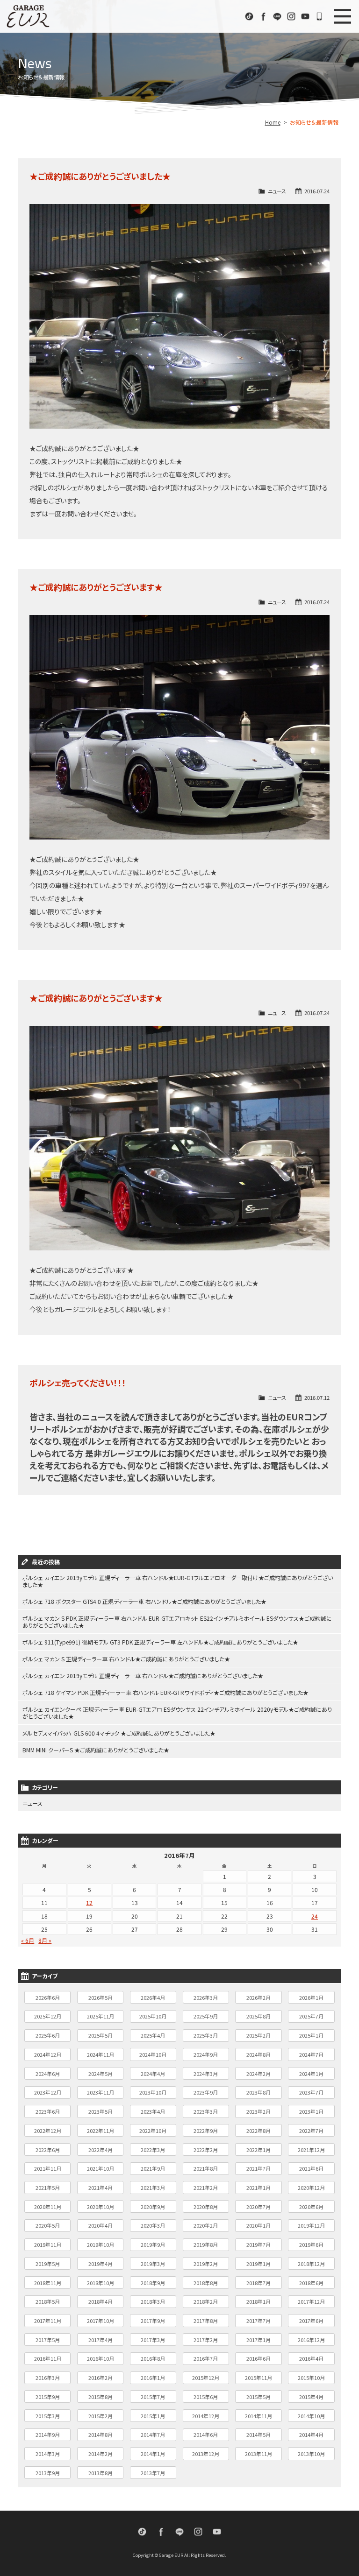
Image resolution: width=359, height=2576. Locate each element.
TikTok (249, 16)
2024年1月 (311, 2074)
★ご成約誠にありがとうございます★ (96, 587)
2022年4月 (101, 2150)
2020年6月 (311, 2207)
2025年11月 (101, 2016)
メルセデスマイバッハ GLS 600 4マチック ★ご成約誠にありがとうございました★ (119, 1733)
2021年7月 (258, 2168)
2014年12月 (206, 2416)
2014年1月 (153, 2454)
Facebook (263, 16)
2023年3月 (206, 2111)
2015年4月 (311, 2397)
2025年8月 (258, 2016)
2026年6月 (48, 1997)
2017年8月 (206, 2321)
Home (273, 122)
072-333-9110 (319, 16)
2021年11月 (48, 2168)
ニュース (277, 191)
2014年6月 (206, 2435)
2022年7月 (311, 2131)
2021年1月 (258, 2188)
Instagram (291, 16)
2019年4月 (101, 2264)
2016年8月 (153, 2358)
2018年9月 (153, 2283)
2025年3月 (206, 2035)
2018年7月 (258, 2283)
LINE (277, 16)
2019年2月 (206, 2264)
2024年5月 (101, 2074)
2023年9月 (206, 2092)
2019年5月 (48, 2264)
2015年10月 (311, 2378)
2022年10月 (153, 2131)
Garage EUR (28, 16)
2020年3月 (153, 2225)
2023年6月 (48, 2111)
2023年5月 (101, 2111)
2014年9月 (48, 2435)
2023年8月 (258, 2092)
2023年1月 (311, 2111)
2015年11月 (258, 2378)
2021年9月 (153, 2168)
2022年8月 (258, 2131)
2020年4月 (101, 2225)
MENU (343, 16)
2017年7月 (258, 2321)
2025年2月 (258, 2035)
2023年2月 (258, 2111)
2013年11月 (258, 2454)
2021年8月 (206, 2168)
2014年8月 (101, 2435)
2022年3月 (153, 2150)
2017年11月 (48, 2321)
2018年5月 (48, 2301)
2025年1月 (311, 2035)
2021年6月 (311, 2168)
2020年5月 (48, 2225)
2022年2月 (206, 2150)
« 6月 (28, 1940)
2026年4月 (153, 1997)
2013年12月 (206, 2454)
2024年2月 (258, 2074)
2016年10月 (101, 2358)
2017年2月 (206, 2340)
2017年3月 (153, 2340)
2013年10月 (311, 2454)
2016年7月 (206, 2358)
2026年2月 (258, 1997)
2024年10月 (153, 2054)
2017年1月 (258, 2340)
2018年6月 (311, 2283)
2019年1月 (258, 2264)
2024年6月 (48, 2074)
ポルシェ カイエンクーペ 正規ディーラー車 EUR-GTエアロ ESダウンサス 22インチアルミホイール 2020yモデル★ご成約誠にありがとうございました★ (177, 1713)
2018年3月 (153, 2301)
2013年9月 (48, 2473)
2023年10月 (153, 2092)
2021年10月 (101, 2168)
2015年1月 (153, 2416)
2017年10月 (101, 2321)
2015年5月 (258, 2397)
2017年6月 (311, 2321)
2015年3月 (48, 2416)
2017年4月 (101, 2340)
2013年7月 (153, 2473)
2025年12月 (48, 2016)
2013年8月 (101, 2473)
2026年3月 (206, 1997)
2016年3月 (48, 2378)
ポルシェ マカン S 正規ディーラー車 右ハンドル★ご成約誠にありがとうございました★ (126, 1659)
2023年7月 (311, 2092)
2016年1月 (153, 2378)
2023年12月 (48, 2092)
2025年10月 (153, 2016)
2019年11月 (48, 2244)
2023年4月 (153, 2111)
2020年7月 (258, 2207)
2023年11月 (101, 2092)
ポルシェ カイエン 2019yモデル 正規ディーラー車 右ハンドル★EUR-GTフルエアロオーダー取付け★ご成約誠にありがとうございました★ (178, 1581)
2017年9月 (153, 2321)
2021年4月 (101, 2188)
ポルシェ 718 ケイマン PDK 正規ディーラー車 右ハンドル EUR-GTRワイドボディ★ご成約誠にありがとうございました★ (165, 1692)
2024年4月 (153, 2074)
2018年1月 (258, 2301)
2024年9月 (206, 2054)
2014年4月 (311, 2435)
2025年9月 (206, 2016)
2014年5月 (258, 2435)
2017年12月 (311, 2301)
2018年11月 (48, 2283)
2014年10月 (311, 2416)
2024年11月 (101, 2054)
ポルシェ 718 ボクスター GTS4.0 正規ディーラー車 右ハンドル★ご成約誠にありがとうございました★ (144, 1601)
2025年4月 (153, 2035)
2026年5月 (101, 1997)
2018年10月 (101, 2283)
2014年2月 (101, 2454)
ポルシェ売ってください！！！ (78, 1383)
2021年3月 (153, 2188)
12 (89, 1902)
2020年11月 (48, 2207)
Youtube (305, 16)
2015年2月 (101, 2416)
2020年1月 (258, 2225)
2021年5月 (48, 2188)
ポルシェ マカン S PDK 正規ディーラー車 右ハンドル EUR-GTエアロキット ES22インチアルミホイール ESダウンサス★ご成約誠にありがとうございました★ (177, 1622)
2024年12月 (48, 2054)
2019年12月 (311, 2225)
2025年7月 (311, 2016)
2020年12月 (311, 2188)
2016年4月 (311, 2358)
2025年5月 (101, 2035)
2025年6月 (48, 2035)
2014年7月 (153, 2435)
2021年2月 (206, 2188)
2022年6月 (48, 2150)
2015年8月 (101, 2397)
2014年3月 (48, 2454)
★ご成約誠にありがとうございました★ (100, 176)
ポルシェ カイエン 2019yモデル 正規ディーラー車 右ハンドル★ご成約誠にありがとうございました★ (143, 1676)
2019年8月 (206, 2244)
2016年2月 (101, 2378)
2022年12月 (48, 2131)
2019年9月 (153, 2244)
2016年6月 (258, 2358)
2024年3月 (206, 2074)
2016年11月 (48, 2358)
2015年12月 (206, 2378)
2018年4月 (101, 2301)
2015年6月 (206, 2397)
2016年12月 (311, 2340)
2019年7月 (258, 2244)
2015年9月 (48, 2397)
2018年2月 (206, 2301)
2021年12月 (311, 2150)
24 (315, 1916)
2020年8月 (206, 2207)
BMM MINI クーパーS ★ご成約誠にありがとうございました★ (96, 1750)
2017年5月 (48, 2340)
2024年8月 (258, 2054)
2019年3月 (153, 2264)
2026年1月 (311, 1997)
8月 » (45, 1940)
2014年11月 (258, 2416)
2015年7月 (153, 2397)
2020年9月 (153, 2207)
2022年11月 (101, 2131)
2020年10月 (101, 2207)
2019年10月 (101, 2244)
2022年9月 (206, 2131)
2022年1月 (258, 2150)
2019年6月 (311, 2244)
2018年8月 (206, 2283)
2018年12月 (311, 2264)
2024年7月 (311, 2054)
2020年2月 (206, 2225)
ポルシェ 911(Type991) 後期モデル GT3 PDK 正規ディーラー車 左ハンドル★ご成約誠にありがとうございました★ (160, 1642)
